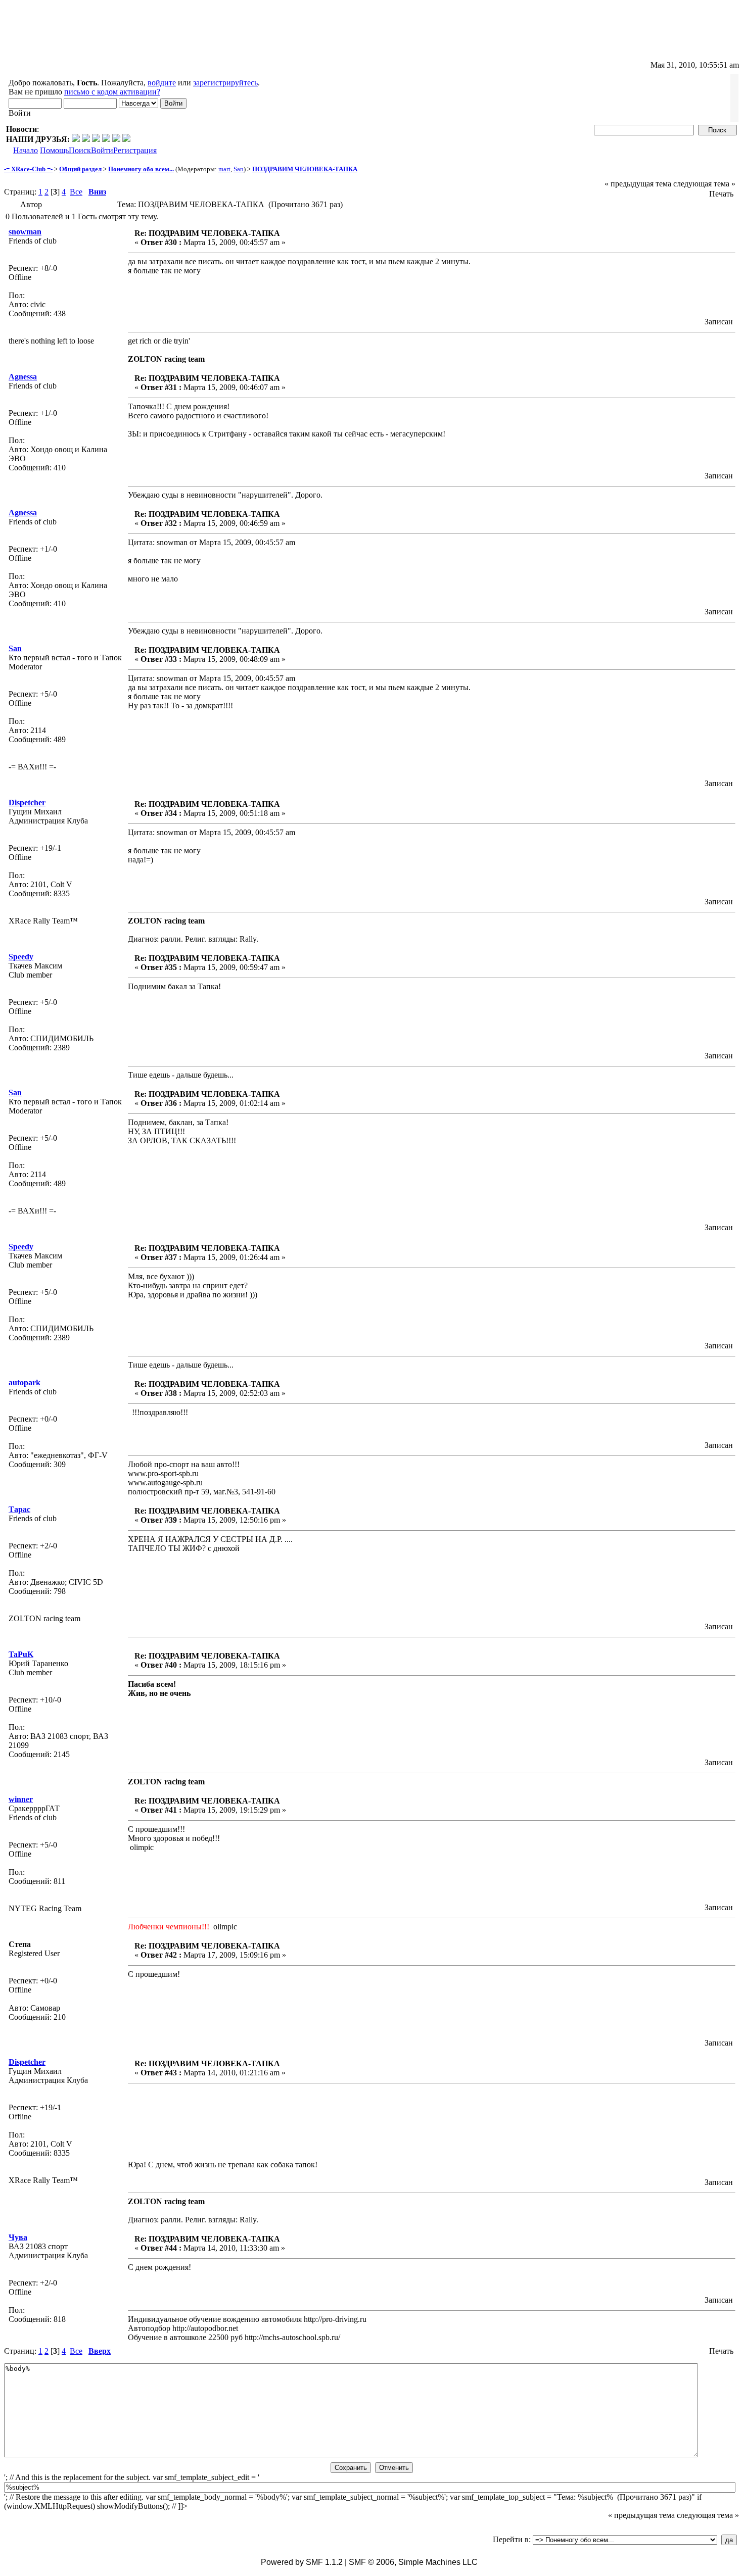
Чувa (18, 2237)
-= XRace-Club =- (28, 169)
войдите (162, 83)
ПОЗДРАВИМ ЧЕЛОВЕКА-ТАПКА (305, 169)
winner (21, 1799)
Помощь (54, 150)
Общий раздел (80, 169)
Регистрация (135, 150)
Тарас (19, 1509)
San (239, 169)
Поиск (80, 150)
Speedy (21, 957)
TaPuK (21, 1654)
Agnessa (23, 377)
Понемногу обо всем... (141, 169)
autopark (25, 1382)
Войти (102, 150)
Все (76, 192)
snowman (25, 232)
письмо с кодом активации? (112, 92)
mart (224, 169)
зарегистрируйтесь (225, 83)
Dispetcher (27, 803)
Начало (26, 150)
